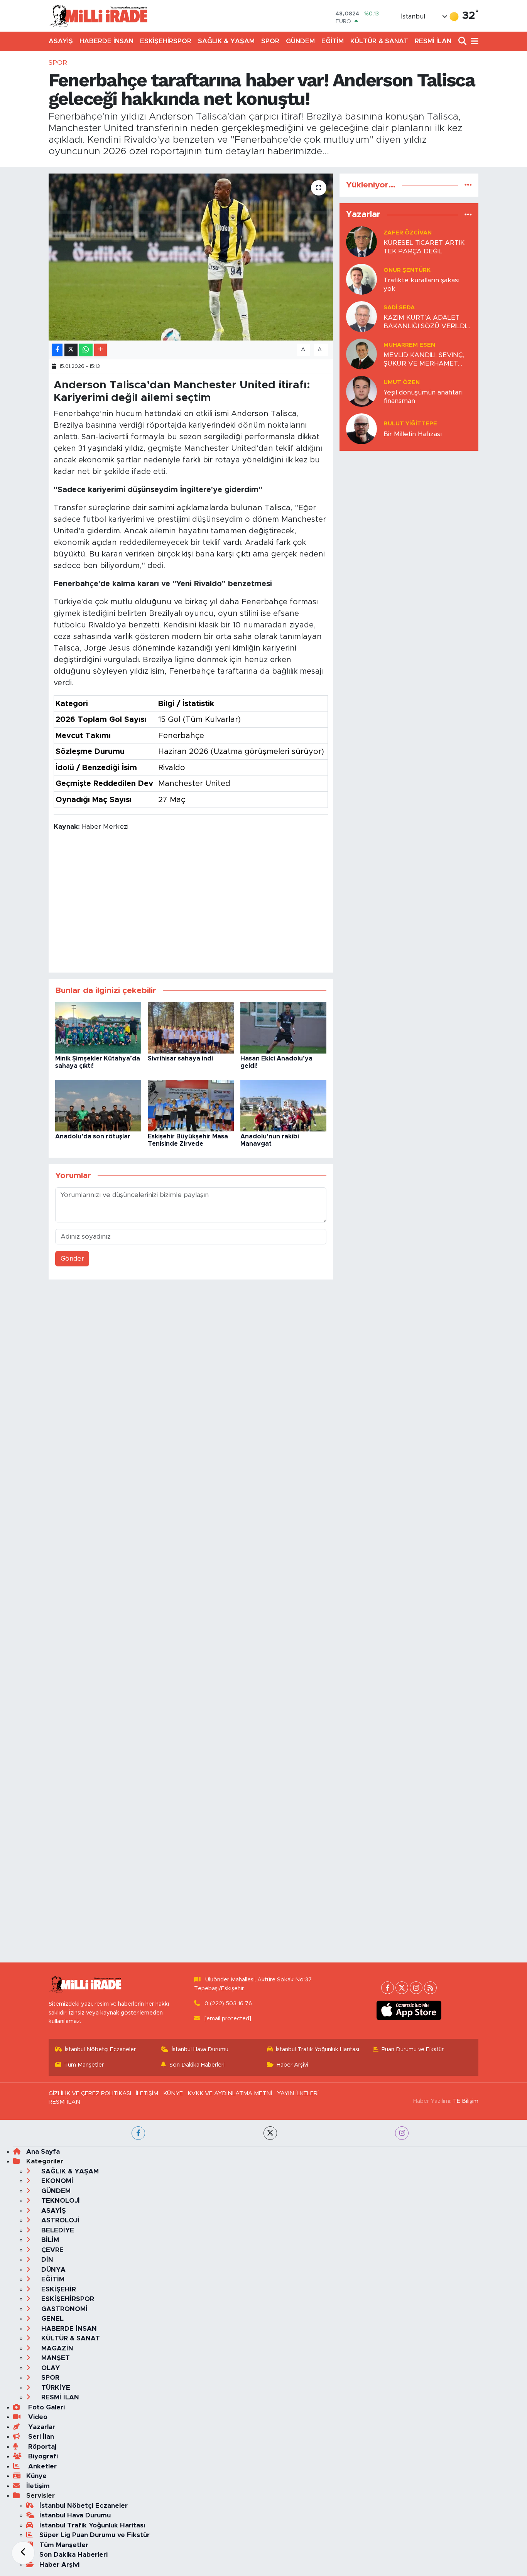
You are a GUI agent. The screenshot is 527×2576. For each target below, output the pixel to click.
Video (37, 2417)
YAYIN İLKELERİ (298, 2093)
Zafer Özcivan (408, 233)
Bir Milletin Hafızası (413, 434)
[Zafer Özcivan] (361, 242)
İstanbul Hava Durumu (200, 2049)
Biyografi (42, 2456)
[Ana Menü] (473, 41)
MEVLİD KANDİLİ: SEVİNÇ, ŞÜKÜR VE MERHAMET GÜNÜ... (424, 360)
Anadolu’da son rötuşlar (93, 1136)
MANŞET (55, 2358)
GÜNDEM (300, 41)
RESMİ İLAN (433, 41)
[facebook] (138, 2133)
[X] (402, 1988)
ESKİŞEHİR (58, 2289)
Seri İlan (40, 2437)
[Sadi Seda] (361, 316)
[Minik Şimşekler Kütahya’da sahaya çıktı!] (98, 1027)
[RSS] (430, 1988)
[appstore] (409, 2010)
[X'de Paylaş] (71, 350)
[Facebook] (388, 1988)
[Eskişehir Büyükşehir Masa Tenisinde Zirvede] (191, 1105)
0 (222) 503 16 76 (228, 2004)
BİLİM (49, 2240)
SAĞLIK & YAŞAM (226, 41)
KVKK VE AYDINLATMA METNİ (230, 2093)
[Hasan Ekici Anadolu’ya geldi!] (283, 1027)
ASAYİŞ (61, 41)
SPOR (270, 41)
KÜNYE (173, 2093)
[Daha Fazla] (101, 350)
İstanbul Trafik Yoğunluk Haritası (318, 2049)
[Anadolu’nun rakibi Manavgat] (283, 1105)
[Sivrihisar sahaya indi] (191, 1027)
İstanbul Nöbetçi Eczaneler (100, 2049)
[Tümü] (468, 185)
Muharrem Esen (409, 345)
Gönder (72, 1258)
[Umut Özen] (361, 391)
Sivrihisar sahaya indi (180, 1059)
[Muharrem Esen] (361, 354)
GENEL (52, 2319)
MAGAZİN (56, 2348)
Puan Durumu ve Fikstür (413, 2049)
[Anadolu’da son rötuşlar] (98, 1105)
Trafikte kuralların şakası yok (421, 284)
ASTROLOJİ (59, 2220)
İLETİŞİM (147, 2093)
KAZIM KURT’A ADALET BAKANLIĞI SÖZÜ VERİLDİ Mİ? (425, 322)
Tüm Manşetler (84, 2065)
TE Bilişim (466, 2101)
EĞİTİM (333, 41)
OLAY (50, 2368)
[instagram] (402, 2133)
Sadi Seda (399, 308)
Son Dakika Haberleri (197, 2065)
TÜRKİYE (55, 2388)
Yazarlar (41, 2427)
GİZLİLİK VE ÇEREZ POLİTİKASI (90, 2093)
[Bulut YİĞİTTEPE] (361, 429)
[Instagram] (416, 1988)
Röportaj (41, 2447)
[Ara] (463, 41)
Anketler (41, 2466)
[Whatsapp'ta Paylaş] (86, 350)
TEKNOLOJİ (60, 2201)
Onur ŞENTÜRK (407, 270)
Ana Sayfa (43, 2152)
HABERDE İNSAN (106, 41)
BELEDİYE (57, 2230)
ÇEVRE (52, 2250)
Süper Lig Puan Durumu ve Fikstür (95, 2535)
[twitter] (270, 2133)
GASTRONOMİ (63, 2309)
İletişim (38, 2486)
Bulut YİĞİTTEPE (410, 424)
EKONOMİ (56, 2181)
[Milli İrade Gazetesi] (98, 16)
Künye (36, 2476)
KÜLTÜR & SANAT (379, 41)
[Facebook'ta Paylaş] (57, 350)
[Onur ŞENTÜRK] (361, 279)
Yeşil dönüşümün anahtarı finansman (423, 396)
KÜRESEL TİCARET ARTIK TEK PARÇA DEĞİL (424, 247)
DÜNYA (52, 2270)
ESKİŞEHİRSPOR (166, 41)
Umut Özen (402, 382)
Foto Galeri (46, 2407)
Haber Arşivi (292, 2065)
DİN (46, 2260)
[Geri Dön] (23, 2553)
